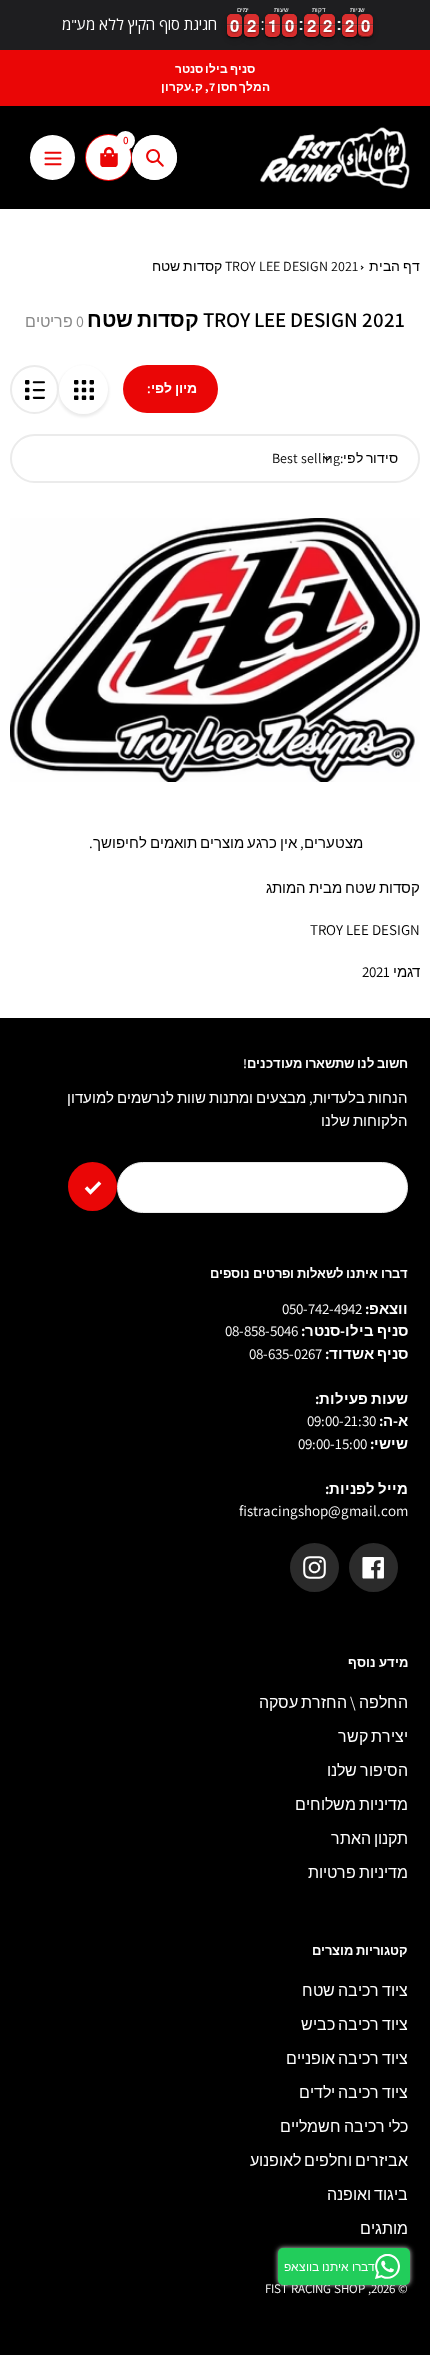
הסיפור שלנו (367, 1770)
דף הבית (394, 266)
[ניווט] (52, 157)
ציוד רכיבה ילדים (353, 2092)
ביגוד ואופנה (367, 2194)
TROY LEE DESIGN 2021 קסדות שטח (255, 266)
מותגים (384, 2228)
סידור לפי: (369, 458)
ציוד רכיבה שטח (355, 1990)
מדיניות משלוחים (351, 1804)
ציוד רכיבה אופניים (347, 2058)
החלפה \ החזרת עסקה (333, 1702)
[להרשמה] (92, 1186)
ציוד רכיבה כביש (354, 2024)
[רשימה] (34, 389)
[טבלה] (83, 389)
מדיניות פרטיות (358, 1872)
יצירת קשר (373, 1736)
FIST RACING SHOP (315, 2288)
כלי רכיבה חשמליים (344, 2126)
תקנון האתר (369, 1838)
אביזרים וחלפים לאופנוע (329, 2160)
